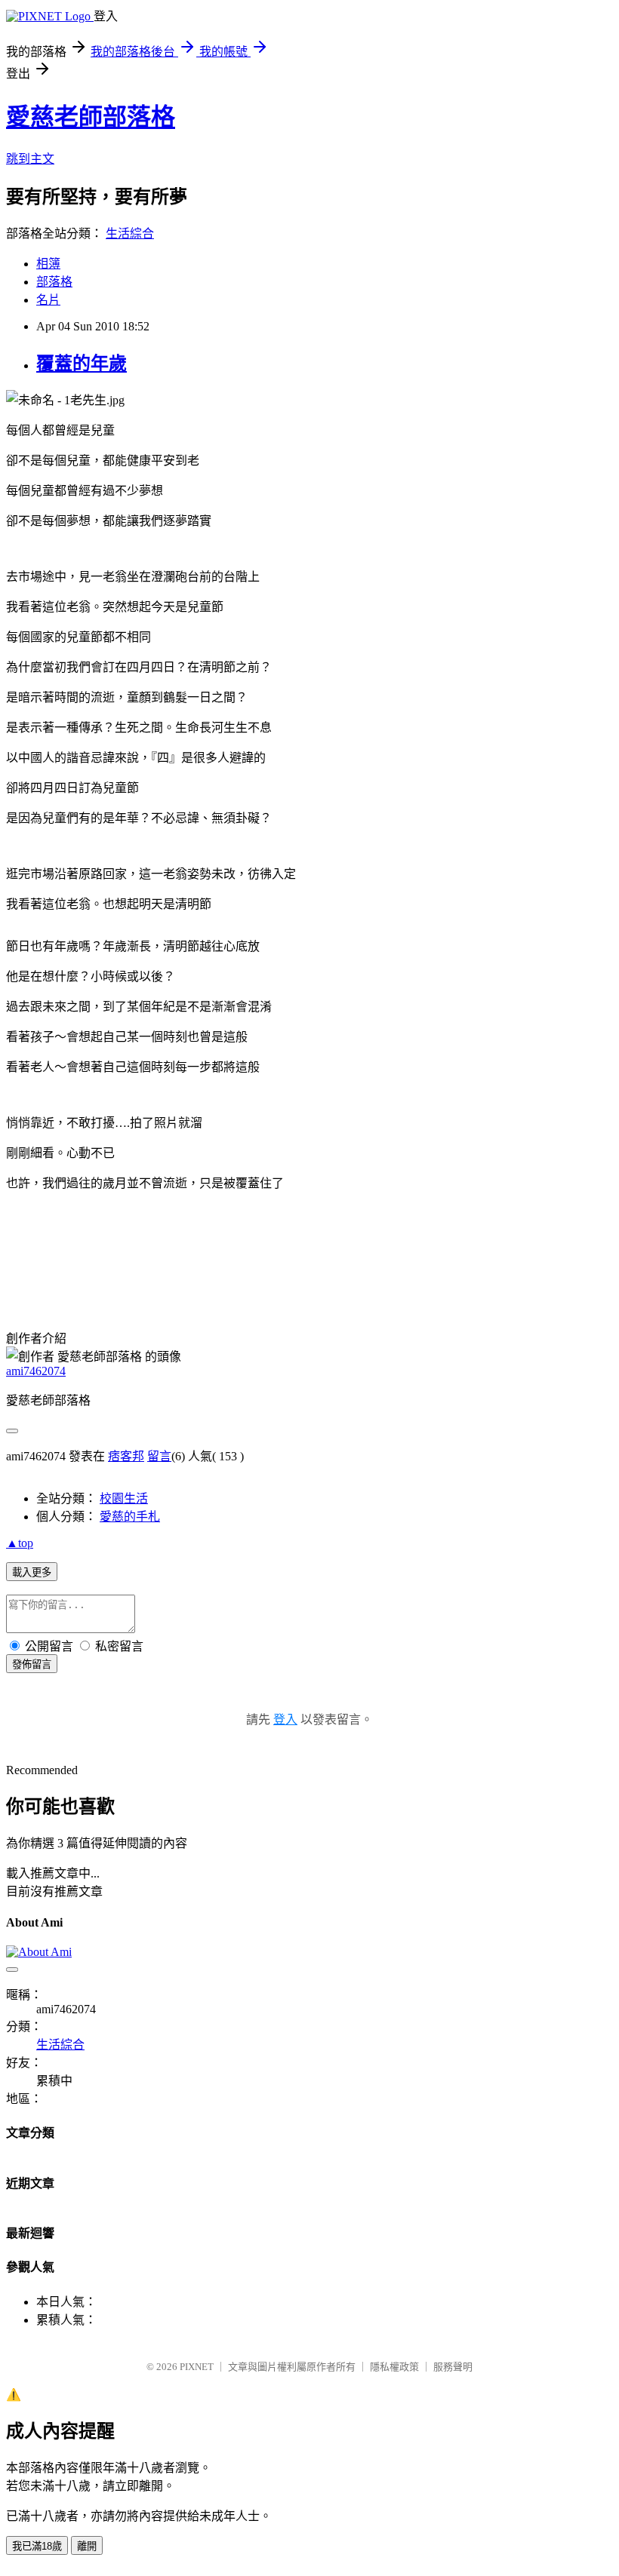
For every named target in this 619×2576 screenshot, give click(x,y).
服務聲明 (453, 2367)
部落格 (54, 282)
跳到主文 (30, 159)
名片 (48, 300)
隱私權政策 (394, 2367)
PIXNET (197, 2367)
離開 (87, 2546)
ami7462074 (36, 1371)
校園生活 (124, 1498)
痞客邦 (126, 1456)
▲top (20, 1543)
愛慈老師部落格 (91, 117)
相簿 (48, 264)
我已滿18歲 (37, 2546)
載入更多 (32, 1572)
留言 (159, 1456)
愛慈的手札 (130, 1517)
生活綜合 (130, 233)
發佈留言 (32, 1664)
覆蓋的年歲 (82, 364)
